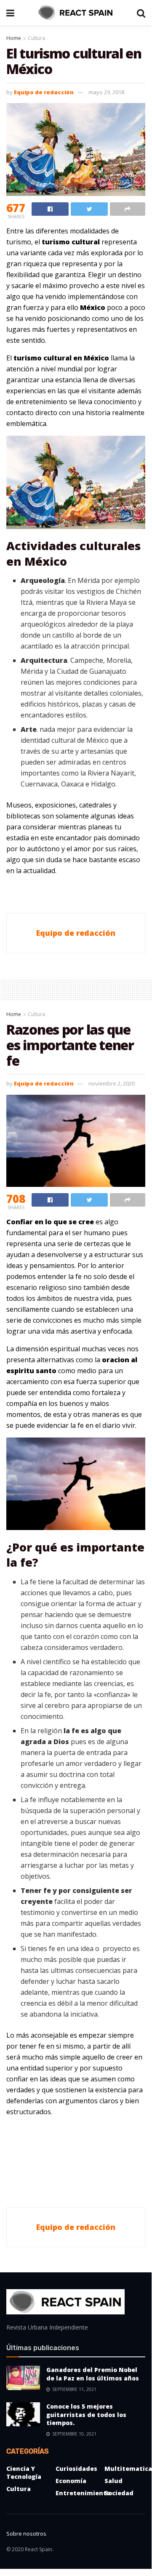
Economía (71, 2481)
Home (14, 38)
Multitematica (128, 2469)
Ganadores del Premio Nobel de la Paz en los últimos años (93, 2374)
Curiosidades (76, 2469)
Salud (113, 2481)
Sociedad (119, 2493)
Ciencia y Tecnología (24, 2473)
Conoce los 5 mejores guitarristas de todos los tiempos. (86, 2415)
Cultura (36, 38)
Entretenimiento (83, 2493)
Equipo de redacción (44, 92)
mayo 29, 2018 (106, 92)
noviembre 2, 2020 (112, 1083)
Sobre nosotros (26, 2534)
